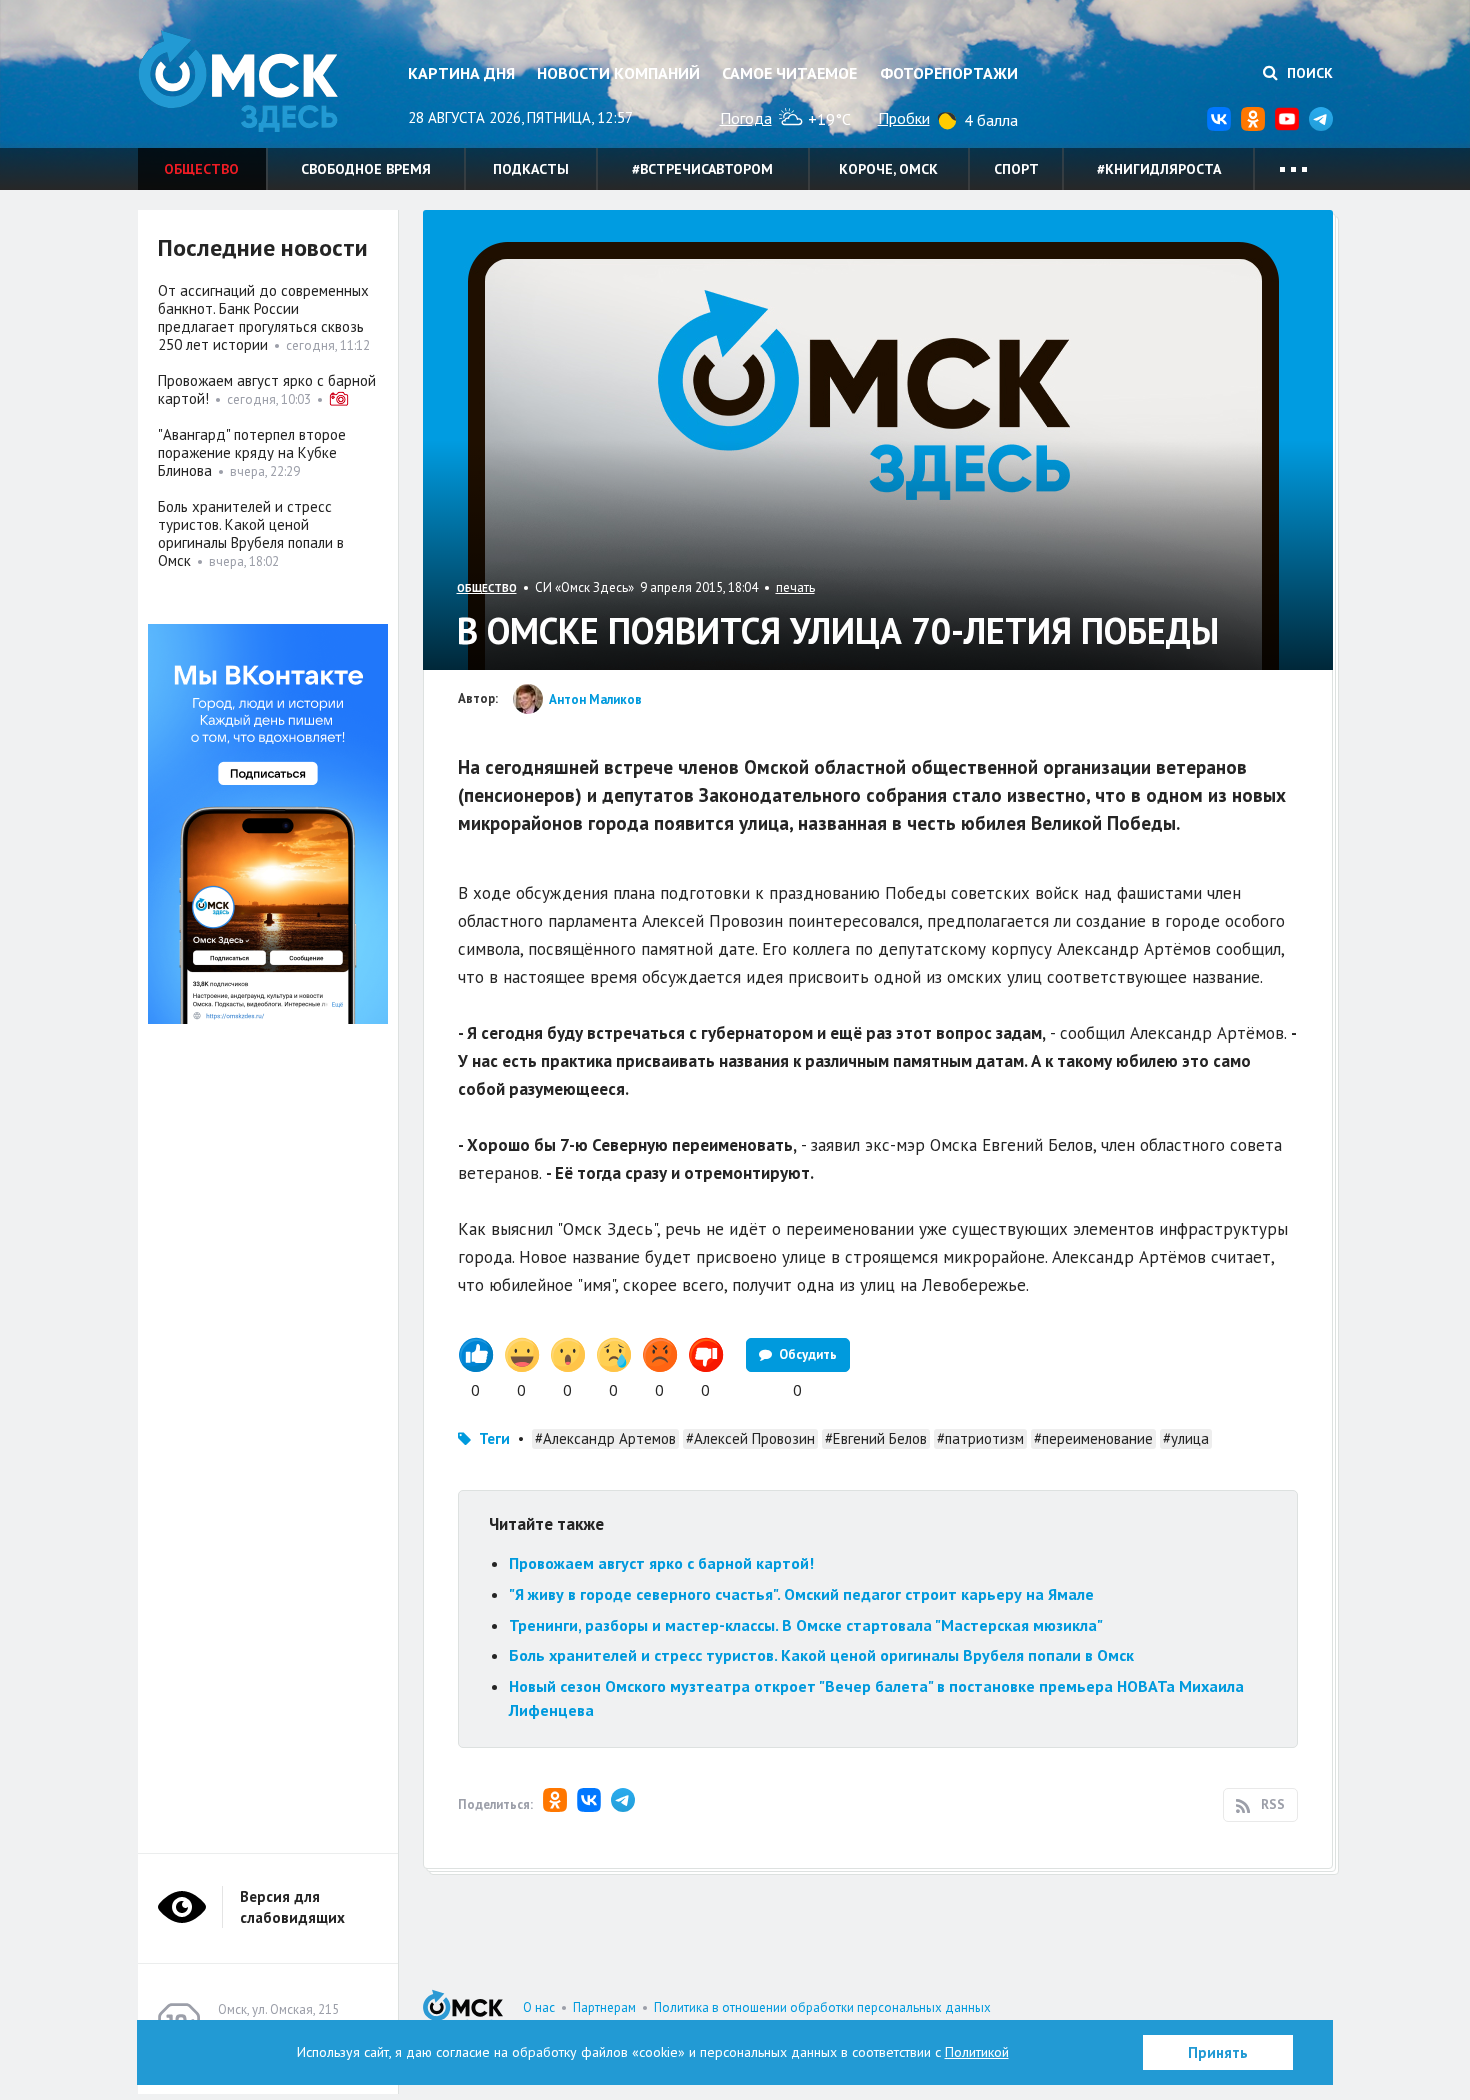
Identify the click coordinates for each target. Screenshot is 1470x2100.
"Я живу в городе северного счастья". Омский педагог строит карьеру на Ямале (801, 1594)
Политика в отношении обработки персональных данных (822, 2007)
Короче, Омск (888, 169)
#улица (1186, 1438)
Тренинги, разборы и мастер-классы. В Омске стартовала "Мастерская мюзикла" (806, 1625)
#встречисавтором (702, 169)
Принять (1218, 2052)
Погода (746, 118)
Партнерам (604, 2007)
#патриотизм (980, 1438)
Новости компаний (618, 73)
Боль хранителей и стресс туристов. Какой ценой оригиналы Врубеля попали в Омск (821, 1655)
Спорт (1016, 169)
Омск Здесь (238, 81)
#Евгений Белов (876, 1438)
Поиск (1308, 73)
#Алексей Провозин (750, 1438)
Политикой (977, 2052)
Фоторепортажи (949, 73)
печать (795, 587)
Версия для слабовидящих (292, 1907)
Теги (494, 1438)
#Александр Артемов (605, 1438)
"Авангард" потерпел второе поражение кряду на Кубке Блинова (252, 452)
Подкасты (531, 169)
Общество (201, 169)
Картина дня (461, 73)
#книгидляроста (1159, 169)
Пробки (904, 118)
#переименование (1093, 1438)
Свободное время (366, 169)
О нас (539, 2007)
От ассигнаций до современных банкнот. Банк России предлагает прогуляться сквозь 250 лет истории (263, 317)
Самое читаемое (789, 73)
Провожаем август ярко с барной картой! (661, 1563)
